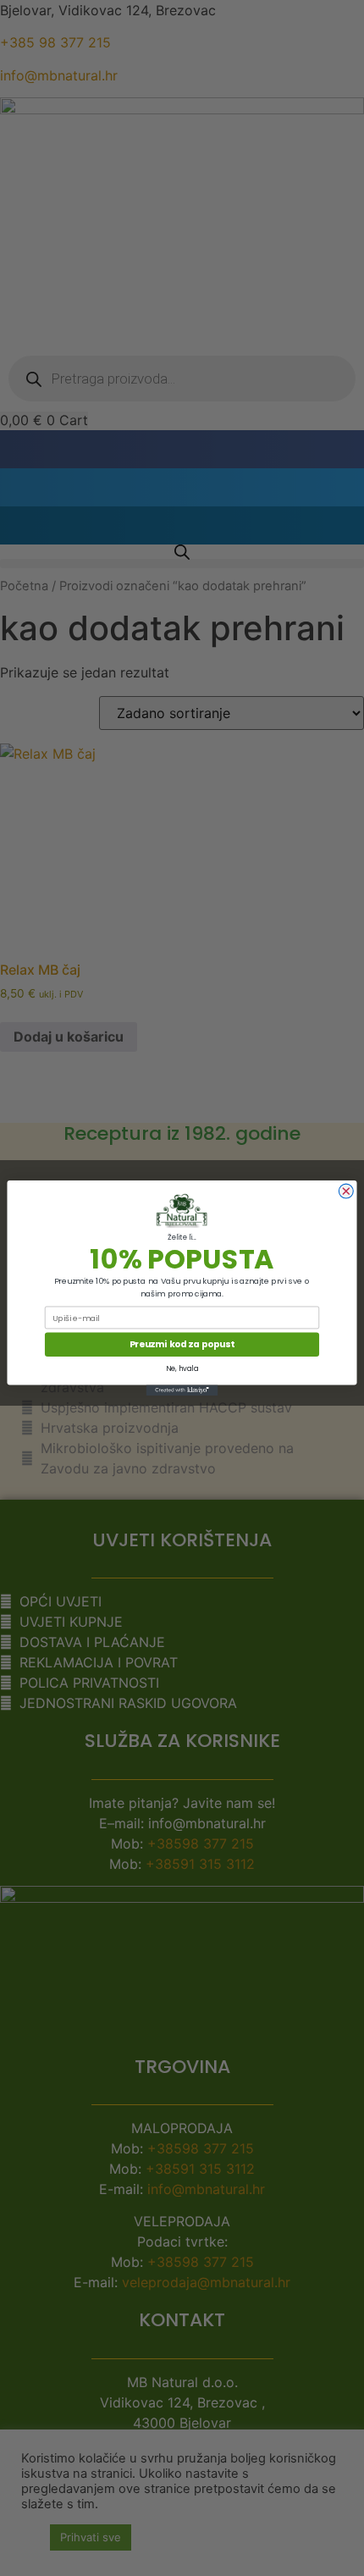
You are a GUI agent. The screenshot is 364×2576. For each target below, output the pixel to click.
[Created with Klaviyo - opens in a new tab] (182, 1390)
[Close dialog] (346, 1191)
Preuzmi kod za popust (182, 1344)
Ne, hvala (182, 1368)
